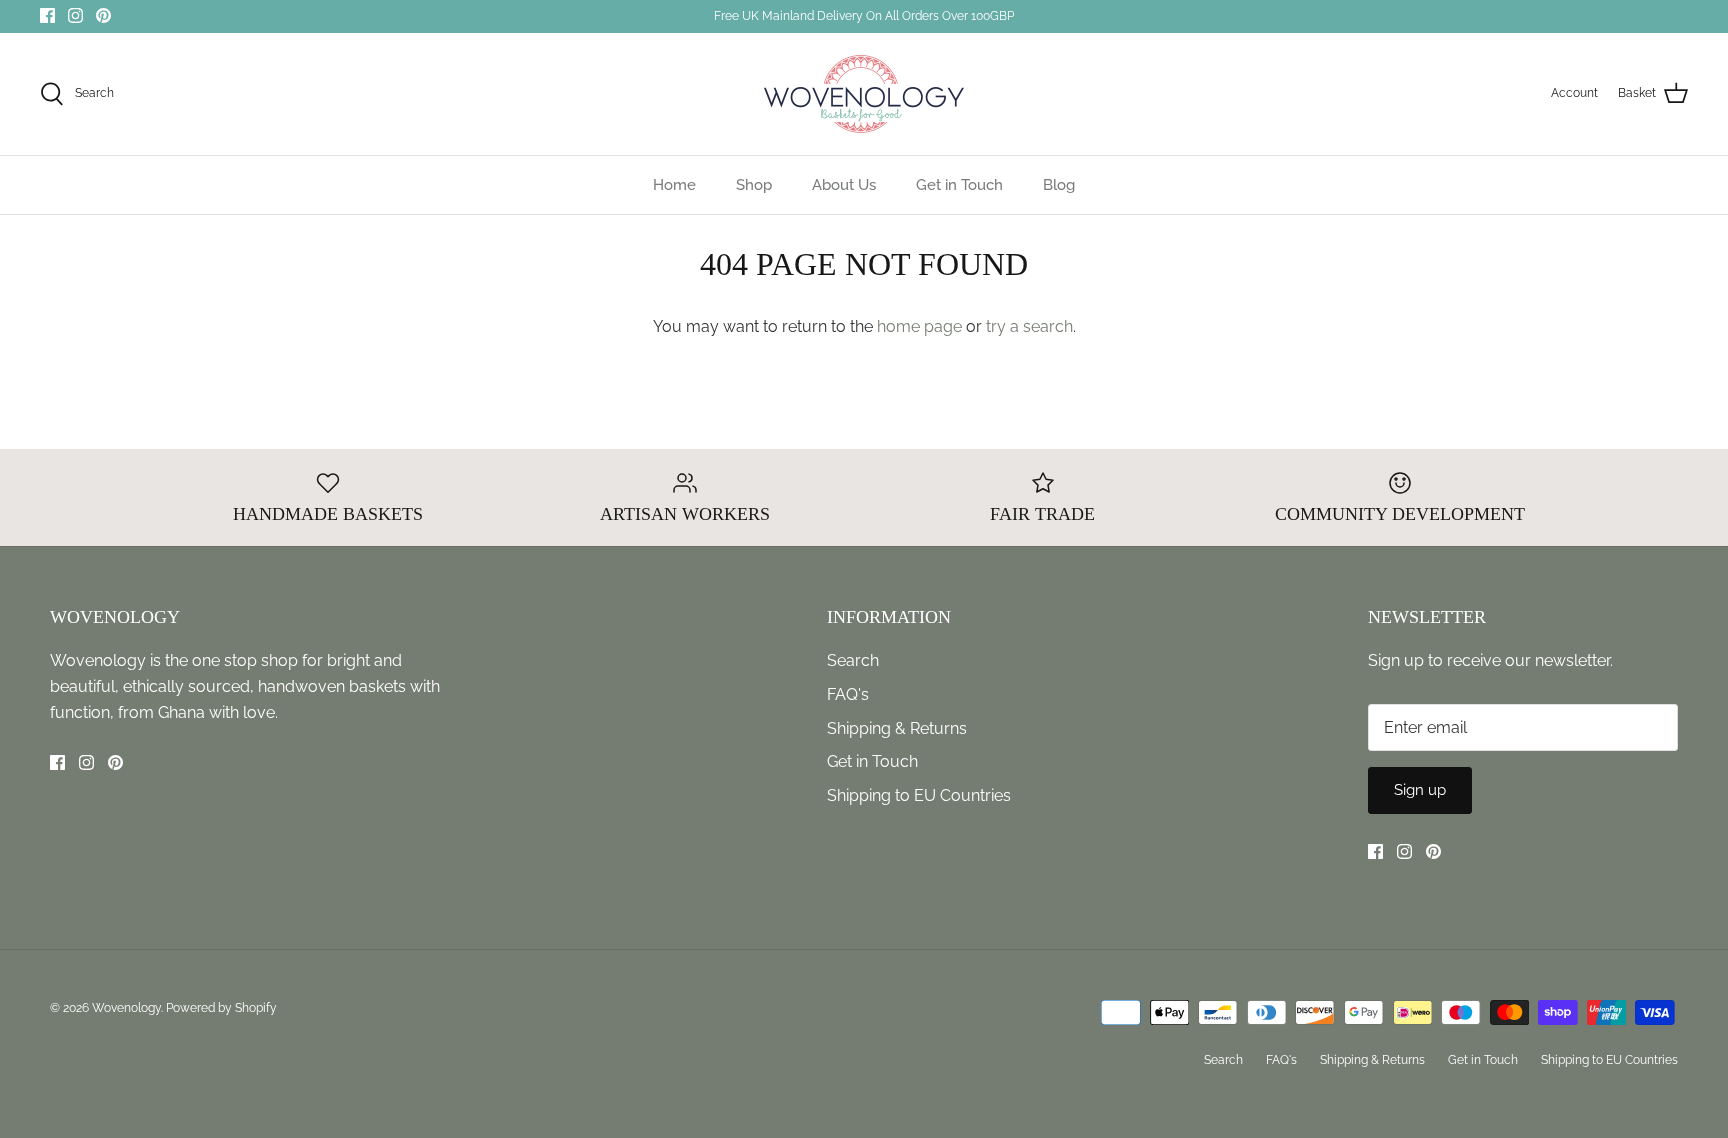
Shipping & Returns (897, 728)
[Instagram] (75, 15)
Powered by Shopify (221, 1008)
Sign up (1420, 790)
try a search (1029, 326)
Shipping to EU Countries (919, 795)
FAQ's (848, 694)
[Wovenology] (864, 94)
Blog (1059, 185)
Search (853, 660)
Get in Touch (959, 185)
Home (674, 185)
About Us (844, 185)
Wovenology (126, 1008)
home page (919, 326)
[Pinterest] (103, 15)
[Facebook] (47, 15)
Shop (754, 185)
